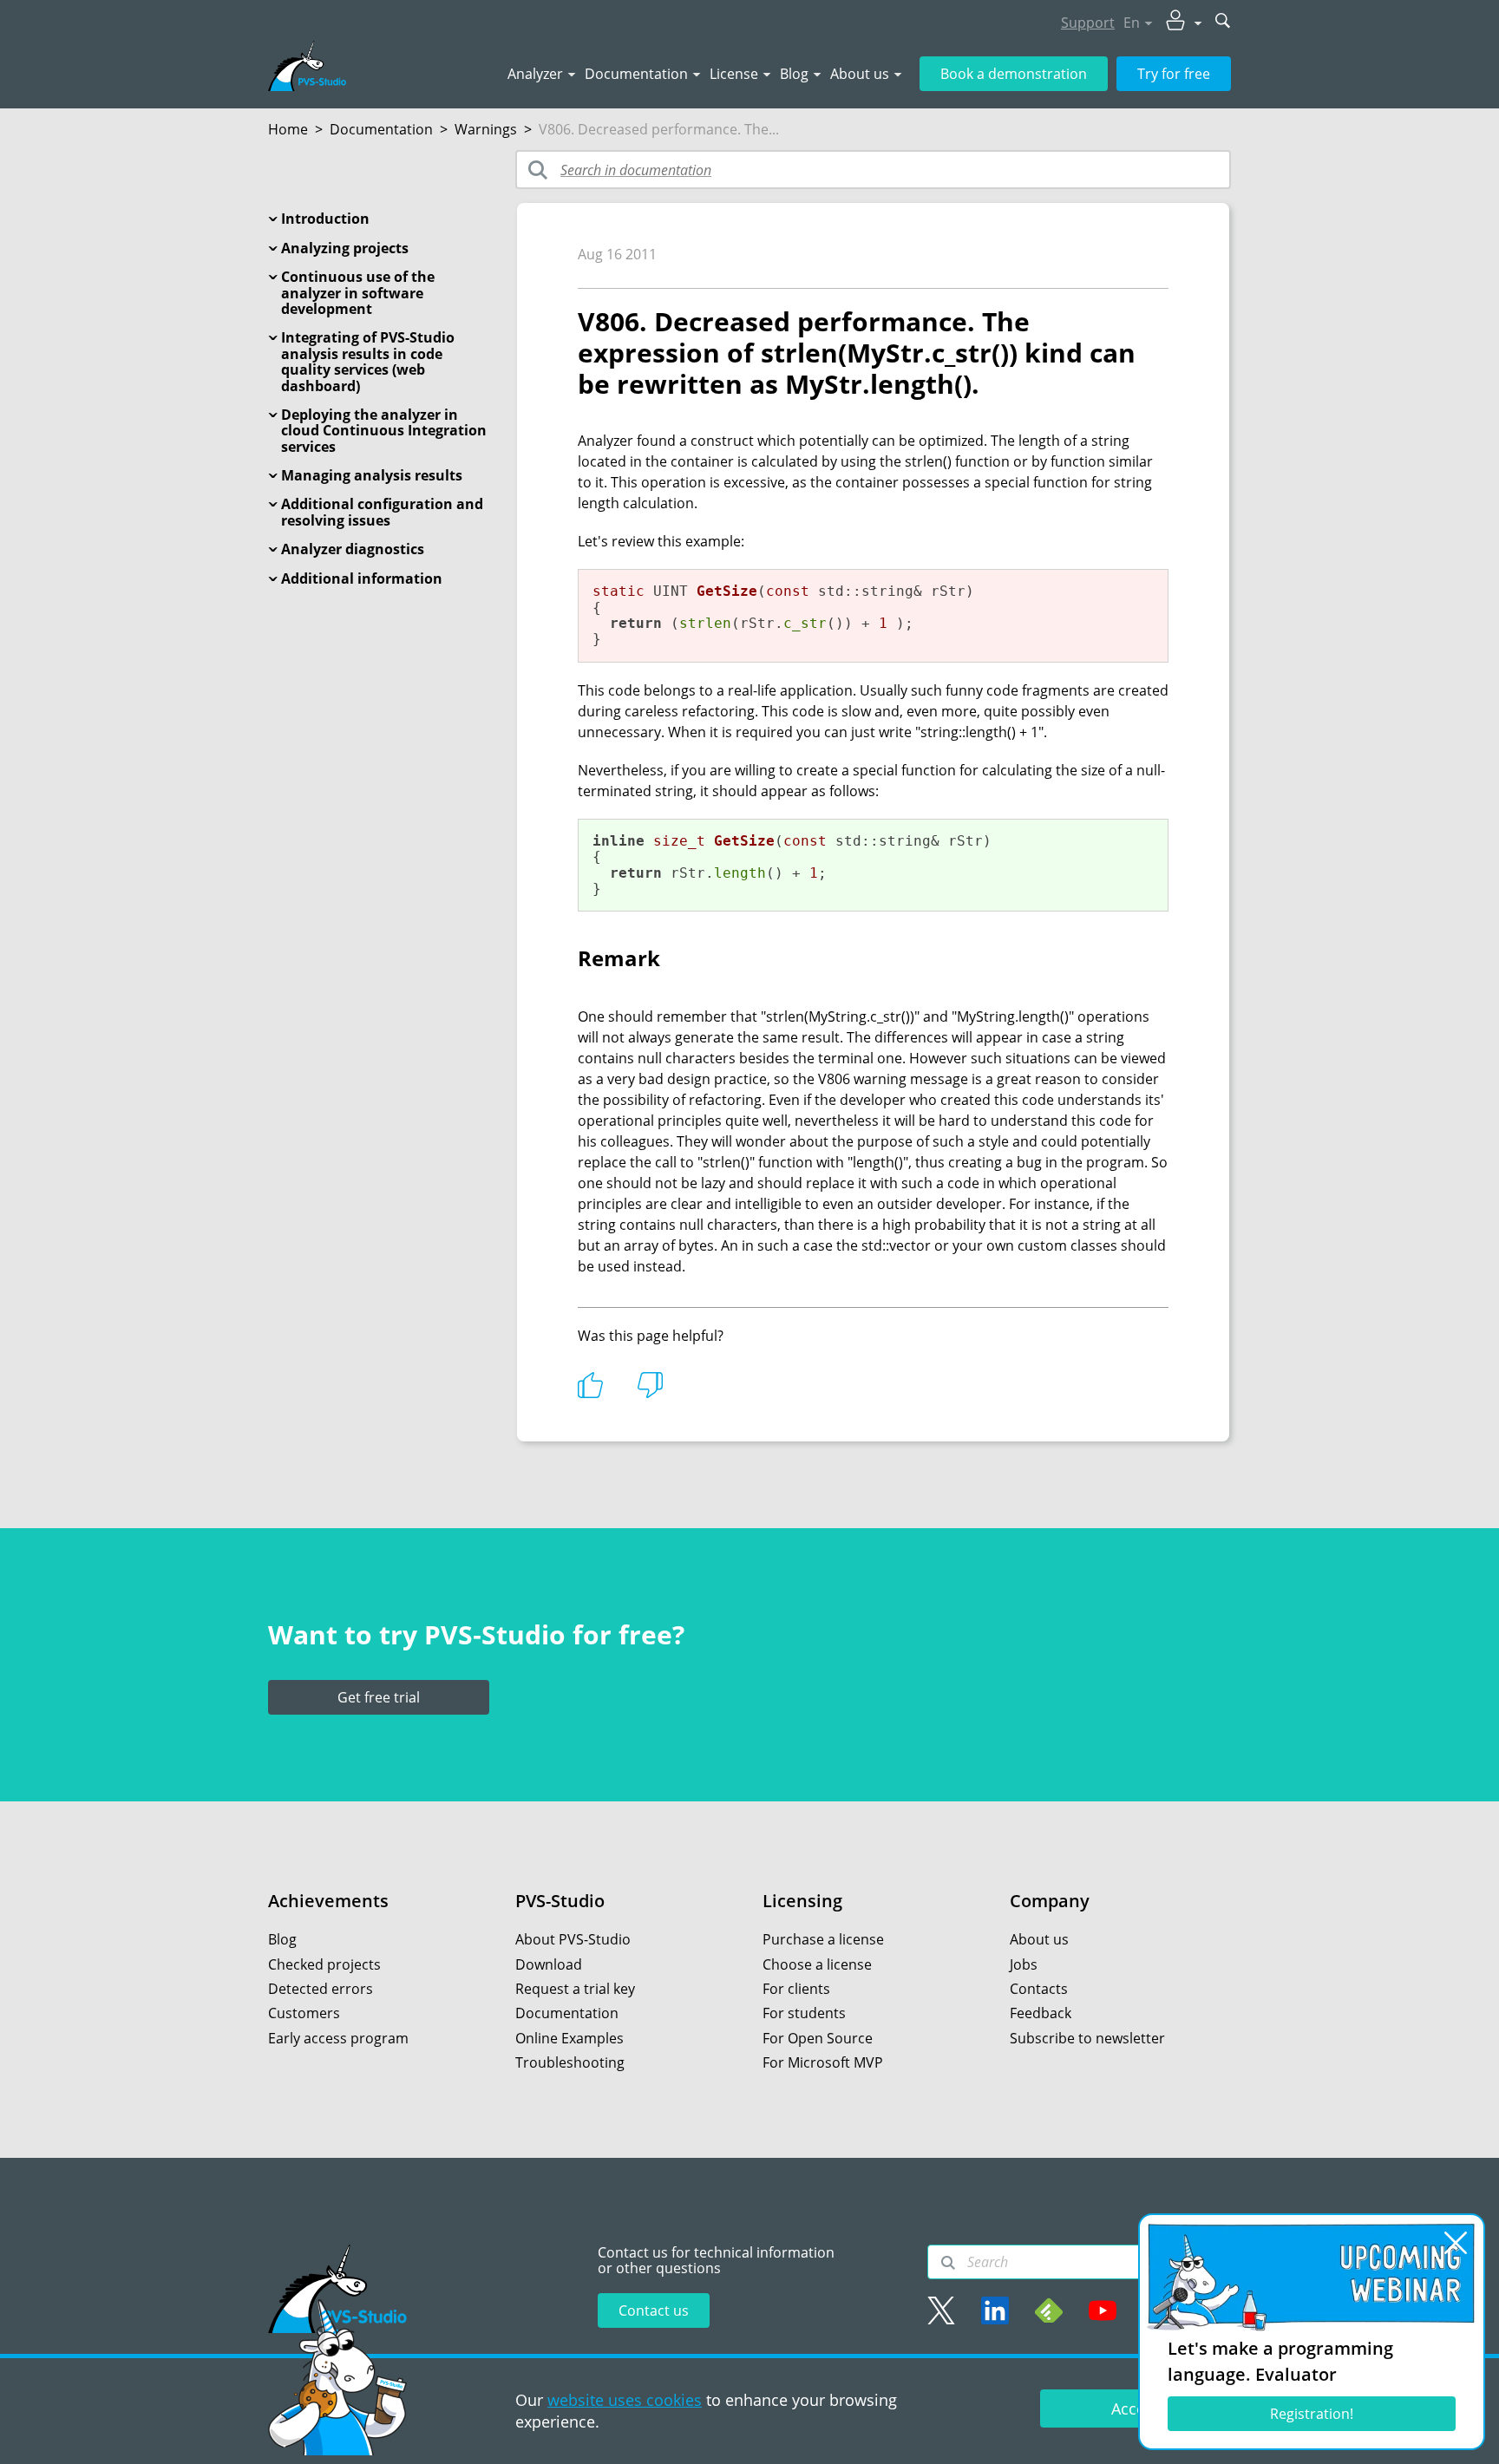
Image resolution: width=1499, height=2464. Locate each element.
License (734, 74)
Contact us (654, 2310)
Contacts (1039, 1989)
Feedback (1041, 2013)
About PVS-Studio (573, 1939)
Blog (794, 74)
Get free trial (379, 1697)
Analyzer (535, 74)
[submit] (1223, 22)
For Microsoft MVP (823, 2062)
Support (1088, 23)
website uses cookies (625, 2400)
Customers (304, 2013)
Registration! (1312, 2414)
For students (804, 2013)
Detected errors (321, 1989)
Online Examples (569, 2038)
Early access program (338, 2038)
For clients (796, 1989)
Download (549, 1964)
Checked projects (324, 1964)
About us (860, 74)
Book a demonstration (1014, 74)
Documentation (636, 74)
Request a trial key (575, 1989)
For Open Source (818, 2038)
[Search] (948, 2263)
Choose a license (817, 1964)
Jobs (1024, 1964)
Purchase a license (823, 1939)
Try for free (1174, 74)
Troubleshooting (570, 2062)
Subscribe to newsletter (1087, 2038)
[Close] (1456, 2243)
